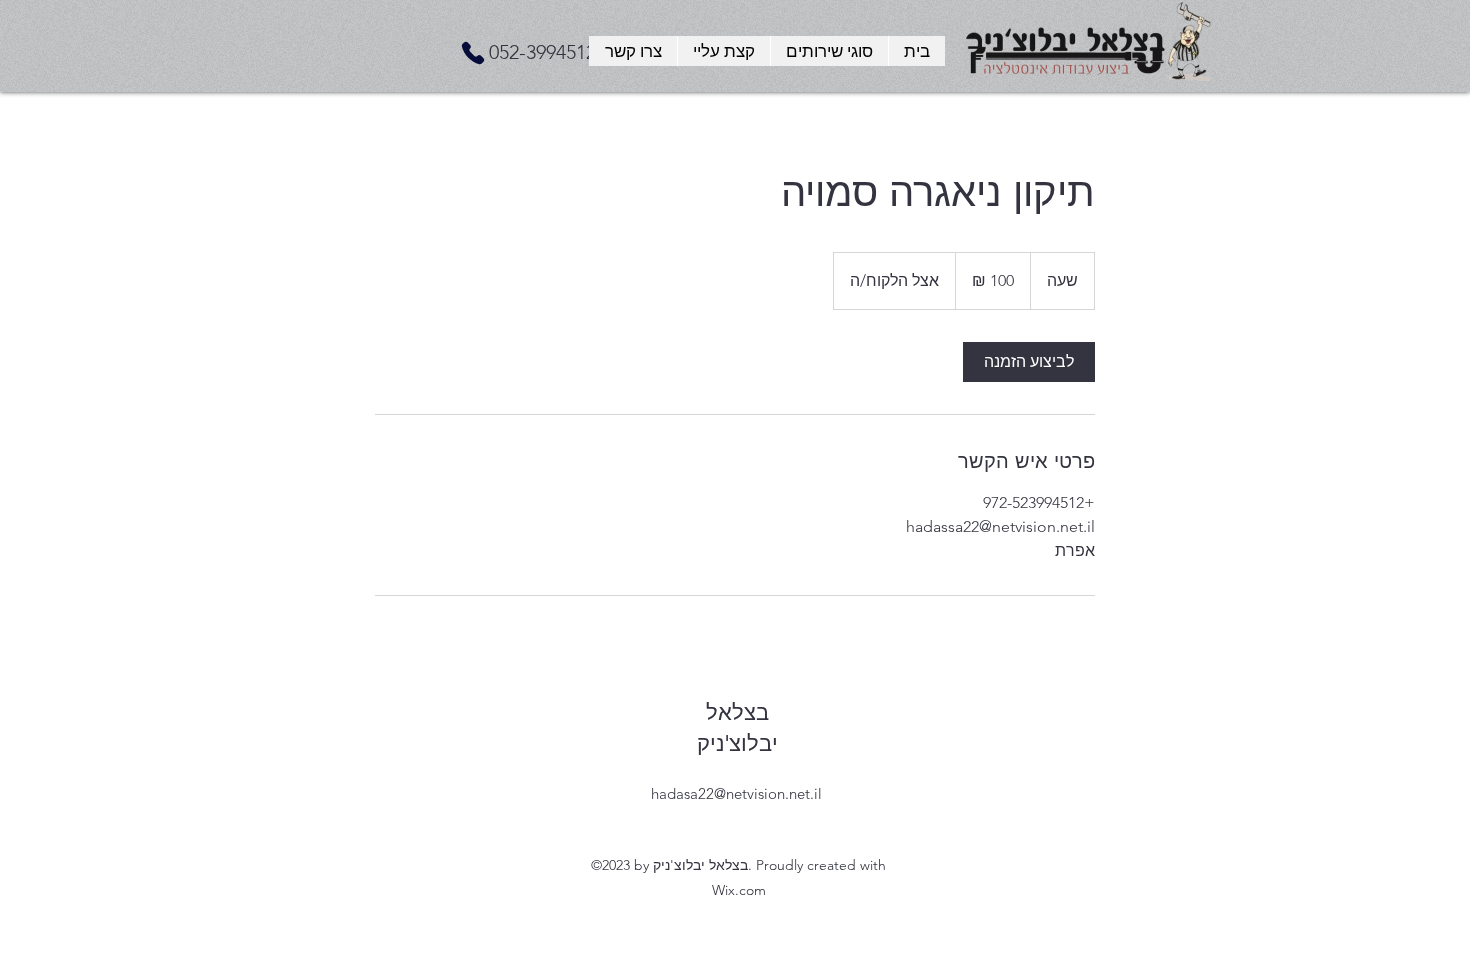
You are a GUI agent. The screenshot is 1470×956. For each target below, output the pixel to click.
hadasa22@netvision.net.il (736, 793)
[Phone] (473, 53)
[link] (1029, 362)
